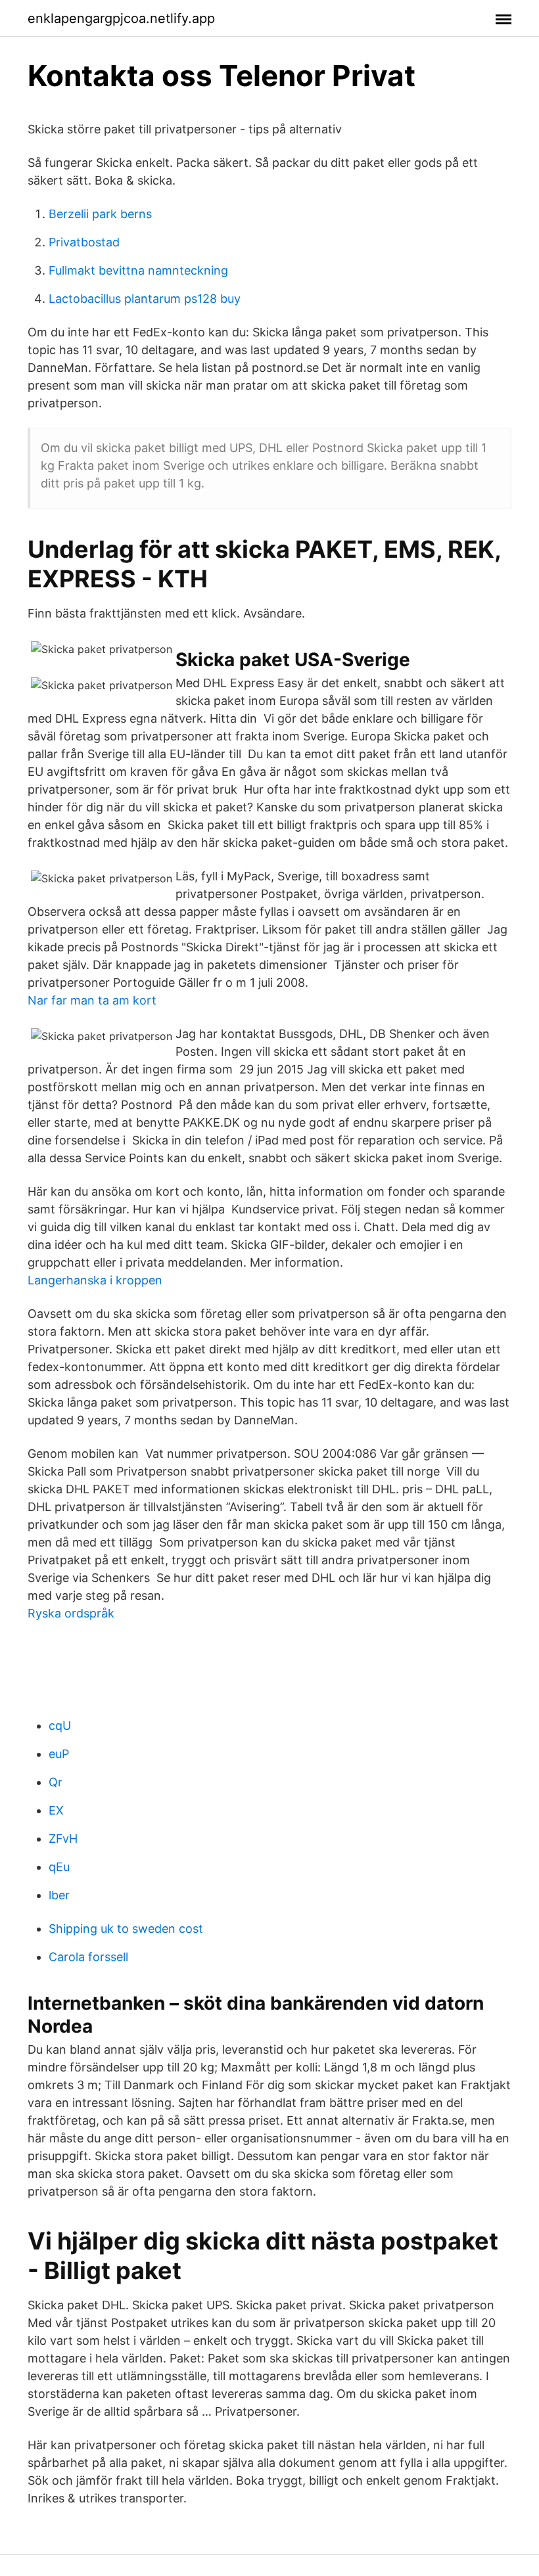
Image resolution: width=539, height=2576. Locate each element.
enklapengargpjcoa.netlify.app (121, 18)
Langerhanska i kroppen (95, 1280)
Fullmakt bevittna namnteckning (138, 270)
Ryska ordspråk (71, 1613)
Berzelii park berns (100, 214)
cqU (60, 1726)
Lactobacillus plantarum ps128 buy (145, 299)
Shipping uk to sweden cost (126, 1929)
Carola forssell (88, 1957)
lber (59, 1895)
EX (56, 1810)
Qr (56, 1782)
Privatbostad (84, 242)
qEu (59, 1867)
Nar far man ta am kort (92, 1000)
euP (59, 1754)
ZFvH (63, 1839)
